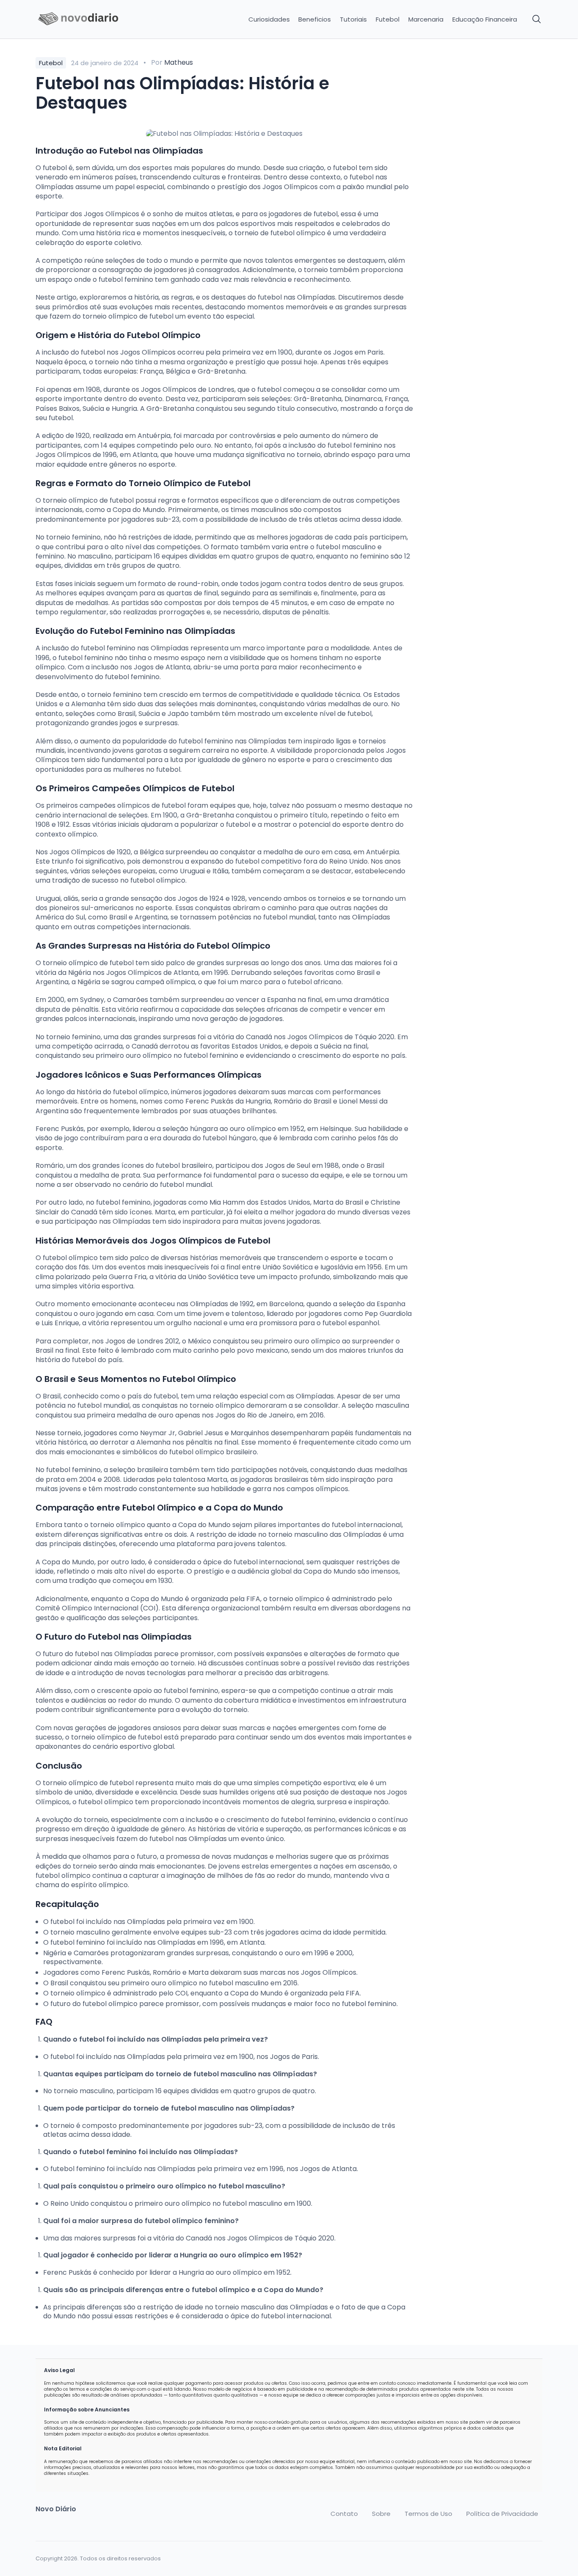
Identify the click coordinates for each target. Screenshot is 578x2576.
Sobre (381, 2514)
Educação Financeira (485, 19)
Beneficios (315, 19)
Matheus (179, 62)
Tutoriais (353, 19)
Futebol (388, 19)
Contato (344, 2514)
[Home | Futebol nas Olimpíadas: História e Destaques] (95, 19)
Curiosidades (269, 19)
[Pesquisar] (537, 19)
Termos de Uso (428, 2514)
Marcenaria (426, 19)
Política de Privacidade (502, 2514)
